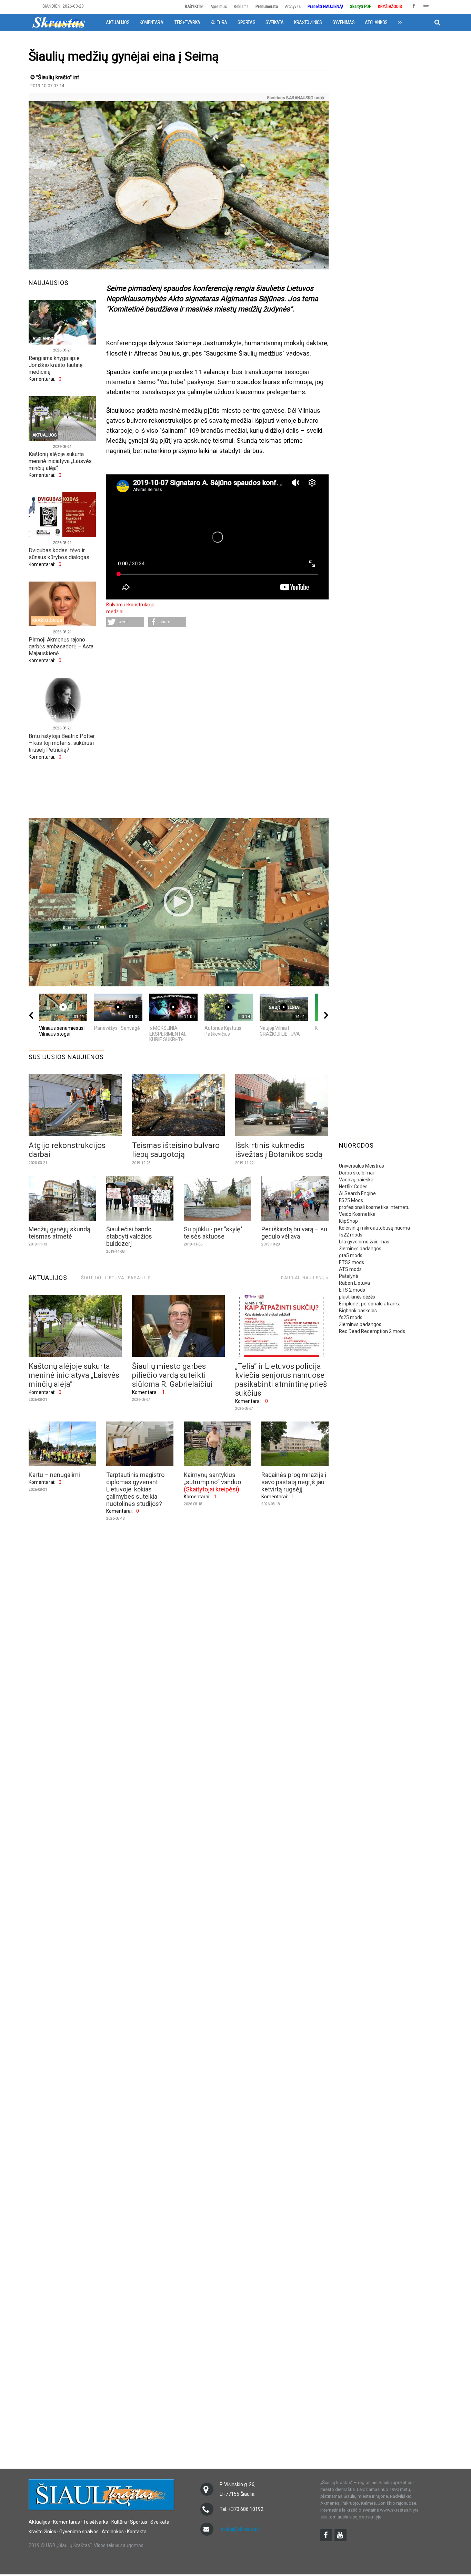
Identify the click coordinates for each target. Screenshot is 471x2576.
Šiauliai (91, 1278)
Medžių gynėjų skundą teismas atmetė (59, 1233)
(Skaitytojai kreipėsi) (212, 1489)
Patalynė (348, 1276)
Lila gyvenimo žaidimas (364, 1242)
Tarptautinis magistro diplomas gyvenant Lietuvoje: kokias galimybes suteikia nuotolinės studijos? (135, 1489)
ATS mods (350, 1269)
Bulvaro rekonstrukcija (130, 605)
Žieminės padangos (360, 1249)
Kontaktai (137, 2532)
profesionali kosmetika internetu (374, 1207)
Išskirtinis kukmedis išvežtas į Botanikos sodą (279, 1150)
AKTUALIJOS (48, 1278)
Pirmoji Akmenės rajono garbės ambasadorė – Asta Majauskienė (61, 646)
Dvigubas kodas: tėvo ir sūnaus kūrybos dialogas (59, 554)
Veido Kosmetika (357, 1214)
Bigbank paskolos (358, 1311)
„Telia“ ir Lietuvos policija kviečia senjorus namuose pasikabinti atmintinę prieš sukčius (281, 1380)
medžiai (115, 612)
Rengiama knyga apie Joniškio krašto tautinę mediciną (56, 365)
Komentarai (152, 22)
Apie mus (219, 6)
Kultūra (219, 22)
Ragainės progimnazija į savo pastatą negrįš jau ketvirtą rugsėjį (294, 1482)
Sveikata (275, 22)
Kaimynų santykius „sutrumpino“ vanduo (212, 1478)
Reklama (241, 6)
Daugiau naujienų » (305, 1278)
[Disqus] (217, 723)
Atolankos (376, 22)
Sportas (246, 22)
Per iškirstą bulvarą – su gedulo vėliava (294, 1233)
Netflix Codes (353, 1187)
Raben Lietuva (354, 1283)
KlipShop (348, 1221)
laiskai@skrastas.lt (240, 2529)
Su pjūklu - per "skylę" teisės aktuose (213, 1233)
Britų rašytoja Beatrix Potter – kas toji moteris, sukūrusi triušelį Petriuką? (62, 743)
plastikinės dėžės (357, 1297)
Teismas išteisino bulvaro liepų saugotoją (176, 1150)
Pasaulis (139, 1278)
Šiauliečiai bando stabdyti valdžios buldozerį (129, 1236)
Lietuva (115, 1278)
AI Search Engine (357, 1193)
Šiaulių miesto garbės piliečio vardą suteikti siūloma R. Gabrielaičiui (172, 1375)
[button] (125, 622)
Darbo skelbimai (356, 1173)
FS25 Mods (351, 1200)
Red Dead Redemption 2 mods (372, 1331)
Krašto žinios (308, 22)
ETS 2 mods (352, 1290)
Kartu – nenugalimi (54, 1475)
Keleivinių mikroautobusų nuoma (374, 1228)
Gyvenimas (343, 22)
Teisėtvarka (187, 22)
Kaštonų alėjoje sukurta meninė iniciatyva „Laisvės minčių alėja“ (60, 461)
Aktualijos (118, 22)
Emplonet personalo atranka (370, 1304)
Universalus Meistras (362, 1166)
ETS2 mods (352, 1262)
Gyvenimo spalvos (79, 2532)
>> (400, 22)
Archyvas (293, 6)
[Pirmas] (59, 22)
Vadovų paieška (356, 1180)
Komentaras (67, 2522)
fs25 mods (351, 1317)
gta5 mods (351, 1255)
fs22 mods (351, 1235)
